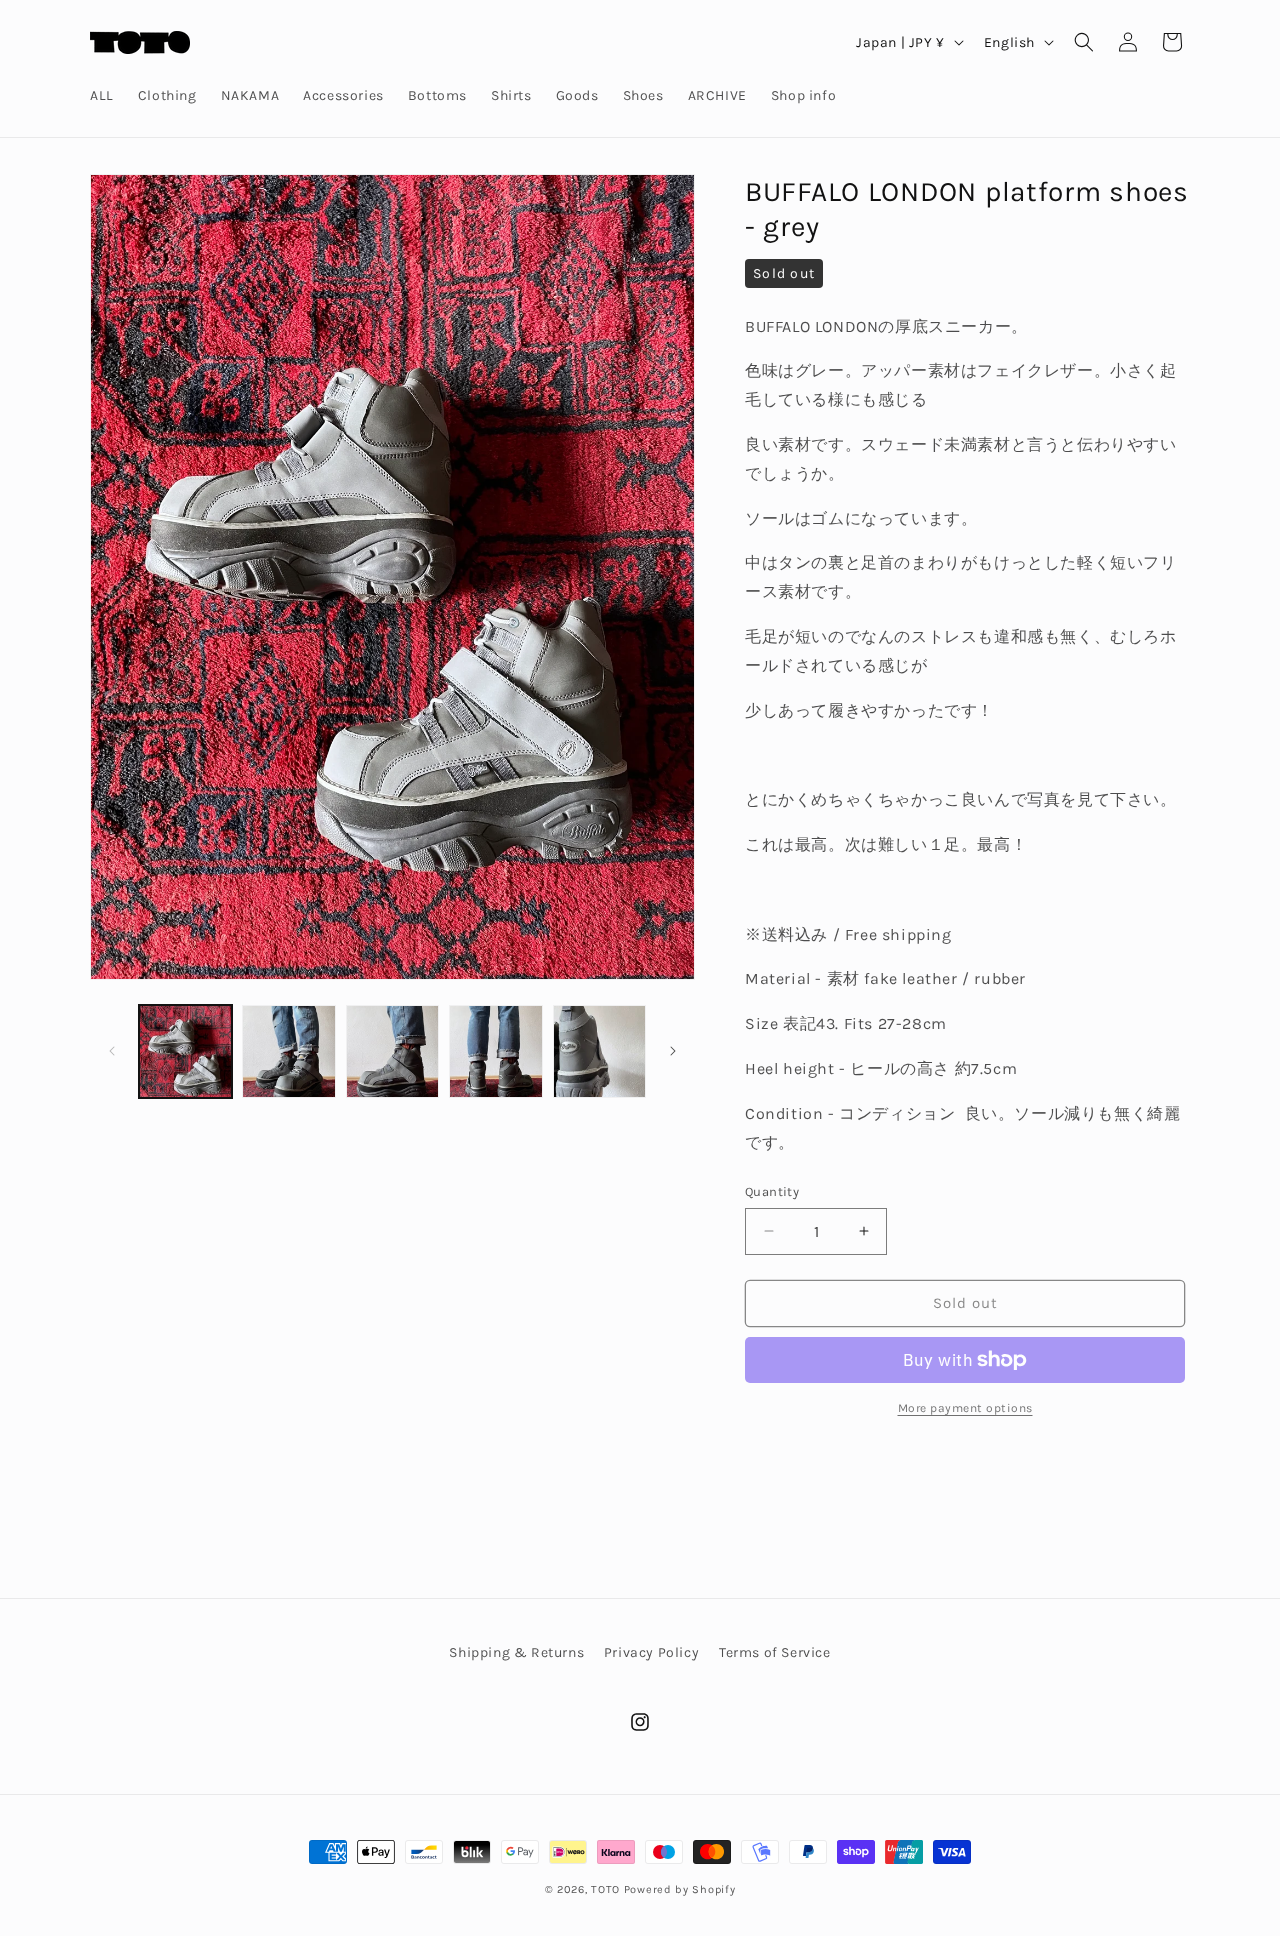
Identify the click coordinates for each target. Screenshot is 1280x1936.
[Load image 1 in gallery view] (185, 1051)
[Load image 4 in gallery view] (495, 1051)
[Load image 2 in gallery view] (288, 1051)
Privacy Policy (651, 1652)
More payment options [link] (965, 1408)
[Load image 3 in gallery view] (392, 1051)
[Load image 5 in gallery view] (599, 1051)
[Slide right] (673, 1051)
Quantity (772, 1191)
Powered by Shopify (680, 1889)
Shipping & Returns (516, 1652)
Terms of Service (775, 1652)
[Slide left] (112, 1051)
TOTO (605, 1889)
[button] (1084, 42)
